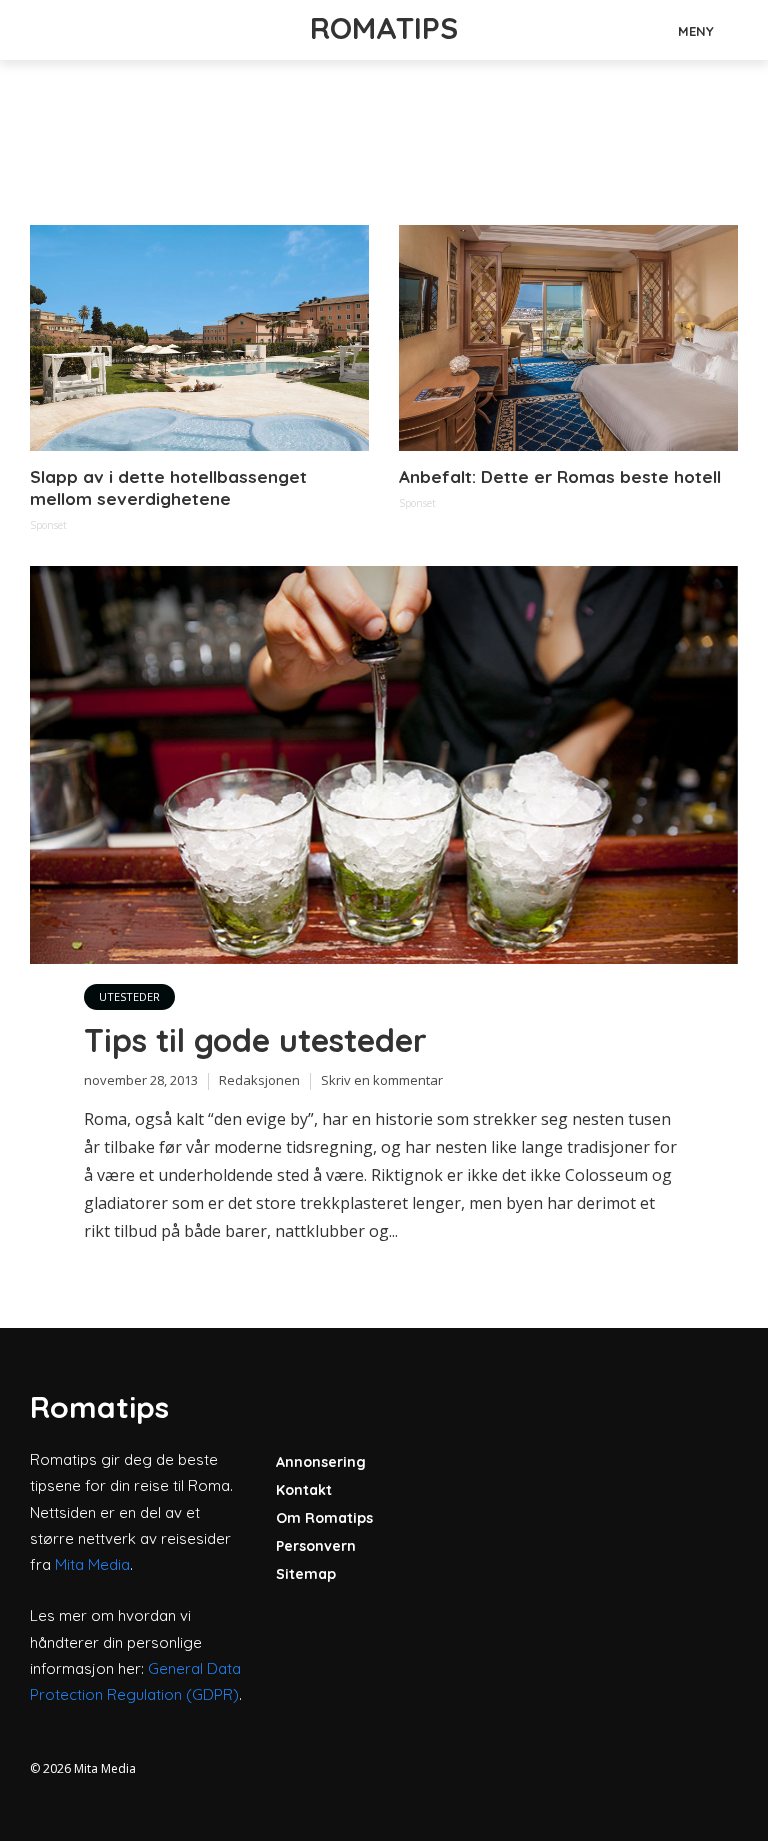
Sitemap (306, 1574)
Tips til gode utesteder (255, 1040)
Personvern (316, 1546)
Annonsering (321, 1462)
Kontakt (304, 1490)
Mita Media (92, 1564)
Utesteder (129, 996)
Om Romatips (324, 1518)
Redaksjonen (259, 1080)
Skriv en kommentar (382, 1080)
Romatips (384, 28)
